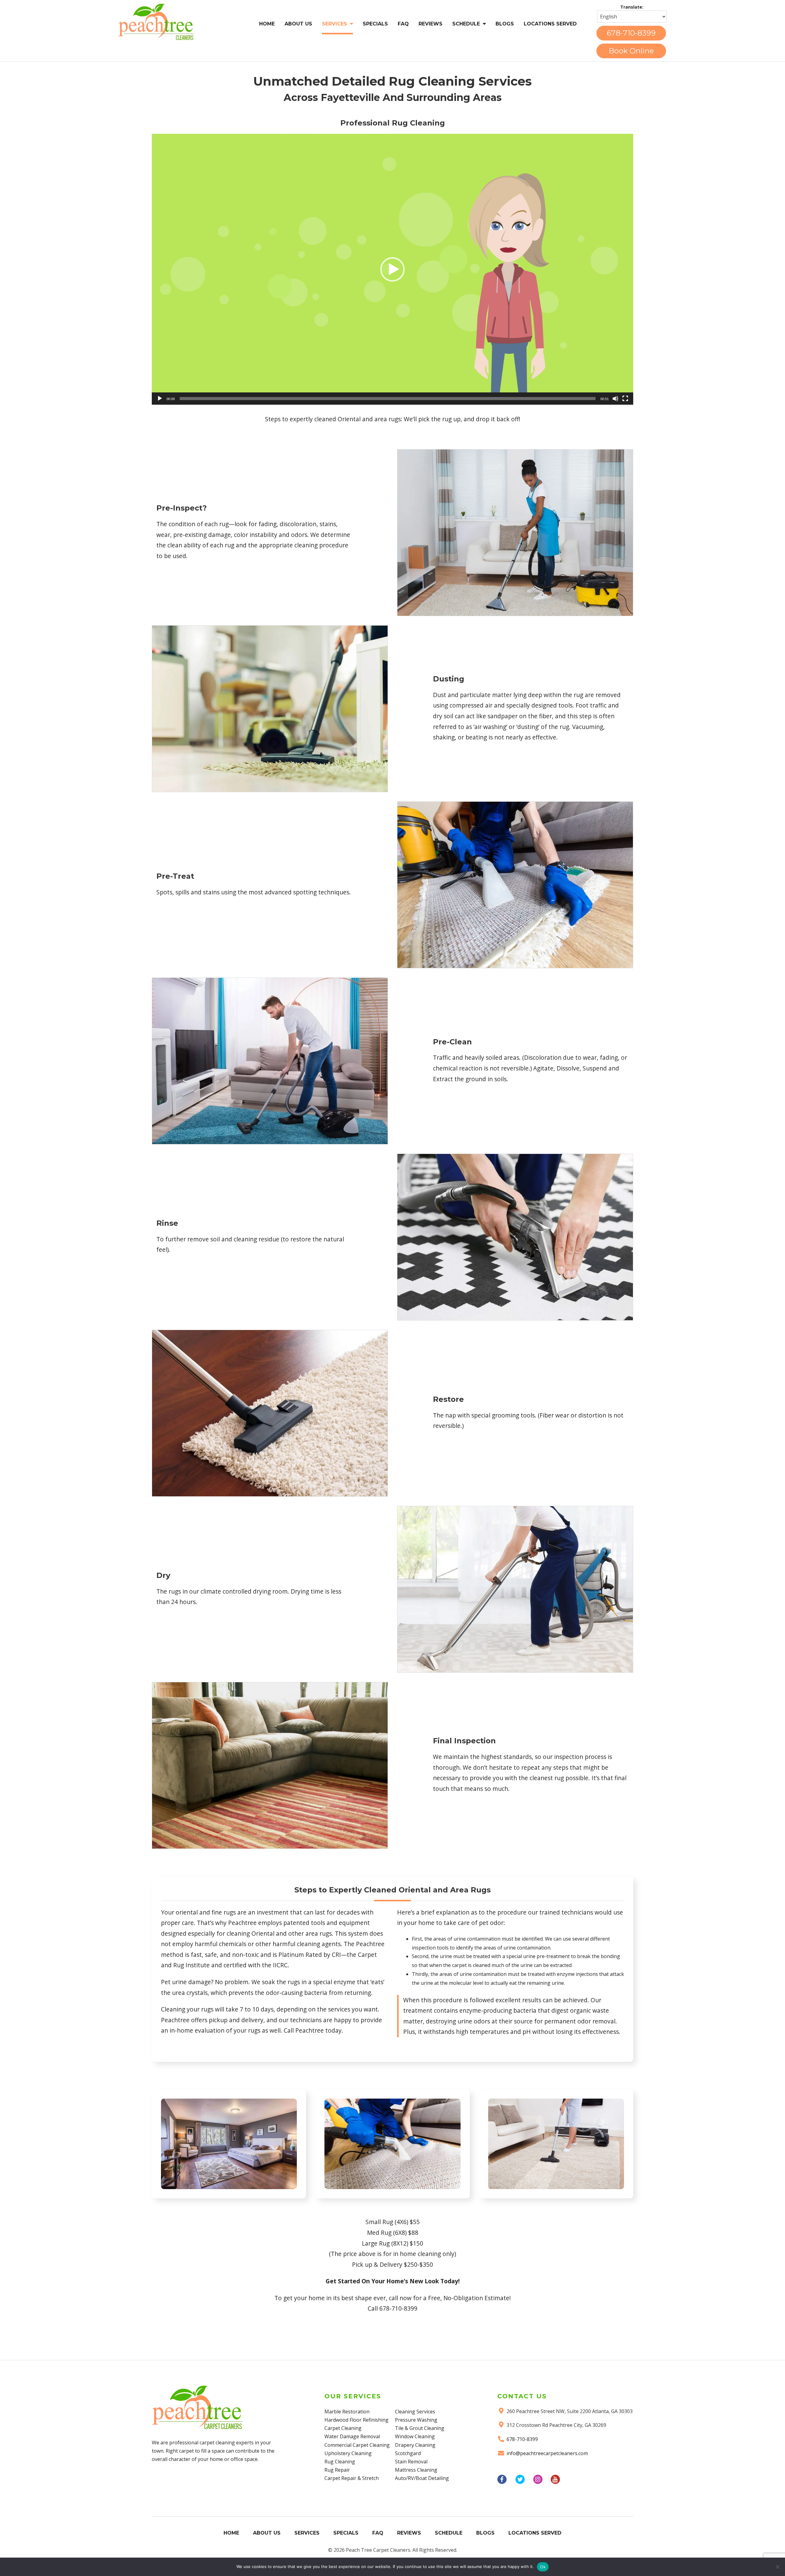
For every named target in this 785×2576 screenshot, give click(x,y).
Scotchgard (408, 2453)
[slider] (388, 399)
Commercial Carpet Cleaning (357, 2445)
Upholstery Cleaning (348, 2453)
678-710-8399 (631, 33)
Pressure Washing (416, 2420)
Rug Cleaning (340, 2462)
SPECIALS (375, 24)
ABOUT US (298, 24)
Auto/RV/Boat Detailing (422, 2478)
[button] (392, 269)
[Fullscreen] (625, 399)
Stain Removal (411, 2462)
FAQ (403, 24)
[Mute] (615, 399)
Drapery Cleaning (415, 2445)
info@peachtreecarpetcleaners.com (547, 2453)
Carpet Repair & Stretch (352, 2478)
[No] (777, 2567)
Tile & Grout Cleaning (420, 2428)
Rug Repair (337, 2470)
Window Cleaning (415, 2436)
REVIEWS (431, 24)
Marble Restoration (347, 2412)
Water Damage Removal (352, 2436)
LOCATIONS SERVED (550, 24)
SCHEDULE (466, 24)
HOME (267, 24)
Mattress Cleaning (416, 2470)
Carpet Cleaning (343, 2428)
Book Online (631, 51)
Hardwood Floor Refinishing (356, 2420)
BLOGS (505, 24)
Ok (543, 2567)
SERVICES (335, 24)
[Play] (160, 399)
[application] (392, 269)
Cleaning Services (415, 2412)
